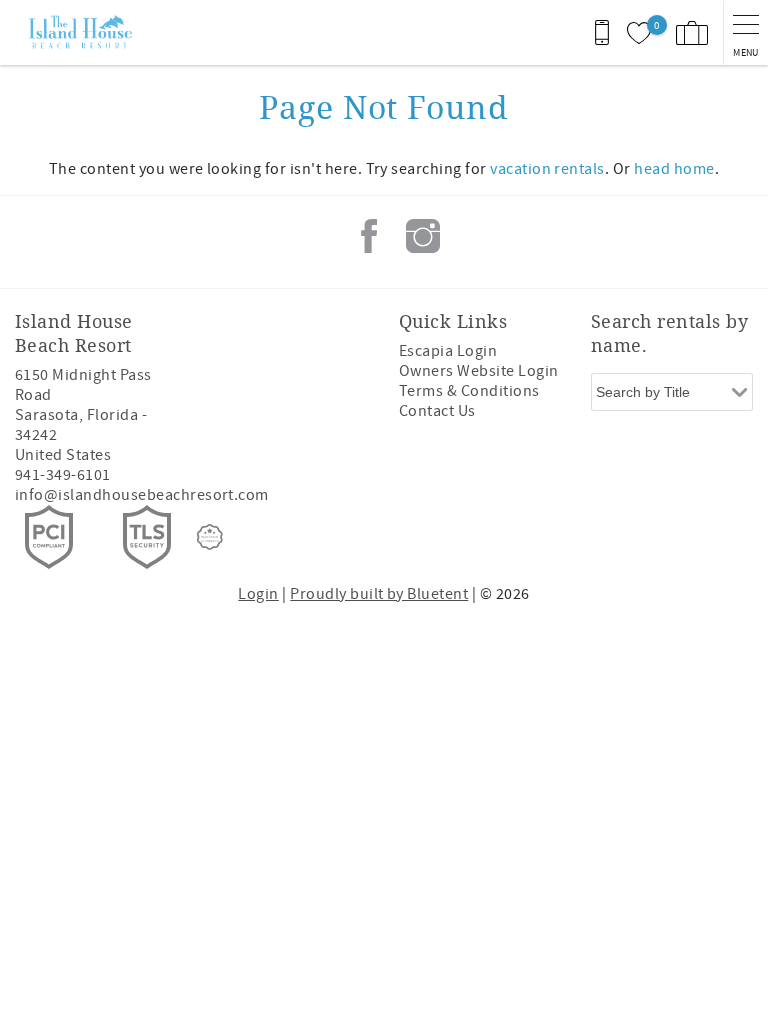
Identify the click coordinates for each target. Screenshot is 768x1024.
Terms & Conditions (469, 391)
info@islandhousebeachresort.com (142, 495)
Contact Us (437, 411)
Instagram (423, 236)
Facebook (369, 236)
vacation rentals (547, 169)
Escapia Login (448, 351)
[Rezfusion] (210, 537)
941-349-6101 (63, 475)
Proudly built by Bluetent (379, 594)
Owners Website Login (479, 371)
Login (258, 594)
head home (674, 169)
